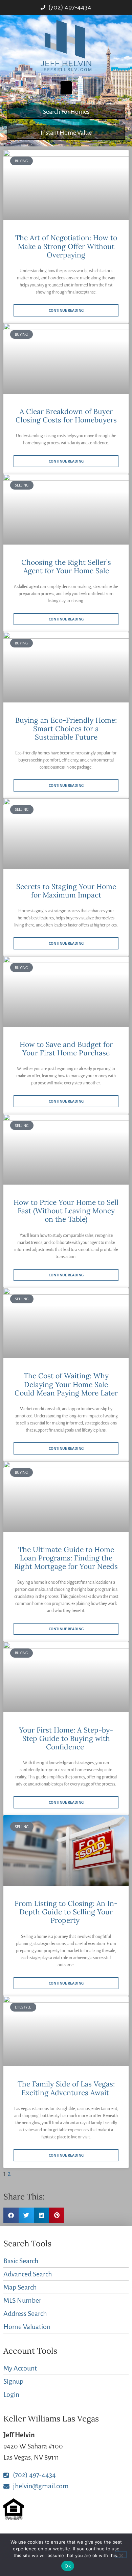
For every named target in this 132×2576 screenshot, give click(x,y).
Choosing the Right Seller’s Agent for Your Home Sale (66, 566)
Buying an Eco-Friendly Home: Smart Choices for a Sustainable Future (66, 729)
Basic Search (21, 2261)
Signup (13, 2381)
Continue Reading (66, 310)
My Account (20, 2368)
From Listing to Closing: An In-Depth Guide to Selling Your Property (66, 1912)
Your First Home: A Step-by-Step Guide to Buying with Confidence (66, 1738)
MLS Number (22, 2300)
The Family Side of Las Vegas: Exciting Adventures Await (66, 2088)
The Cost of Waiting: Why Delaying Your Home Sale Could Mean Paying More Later (66, 1384)
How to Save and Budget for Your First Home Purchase (66, 1049)
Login (11, 2394)
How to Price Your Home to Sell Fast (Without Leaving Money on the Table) (66, 1211)
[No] (121, 2555)
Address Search (25, 2314)
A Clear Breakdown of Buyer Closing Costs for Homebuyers (66, 416)
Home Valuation (27, 2327)
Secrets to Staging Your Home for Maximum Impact (66, 891)
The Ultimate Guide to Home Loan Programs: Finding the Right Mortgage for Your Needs (66, 1558)
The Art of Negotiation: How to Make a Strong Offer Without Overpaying (66, 246)
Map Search (20, 2287)
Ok (68, 2566)
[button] (66, 88)
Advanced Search (28, 2274)
